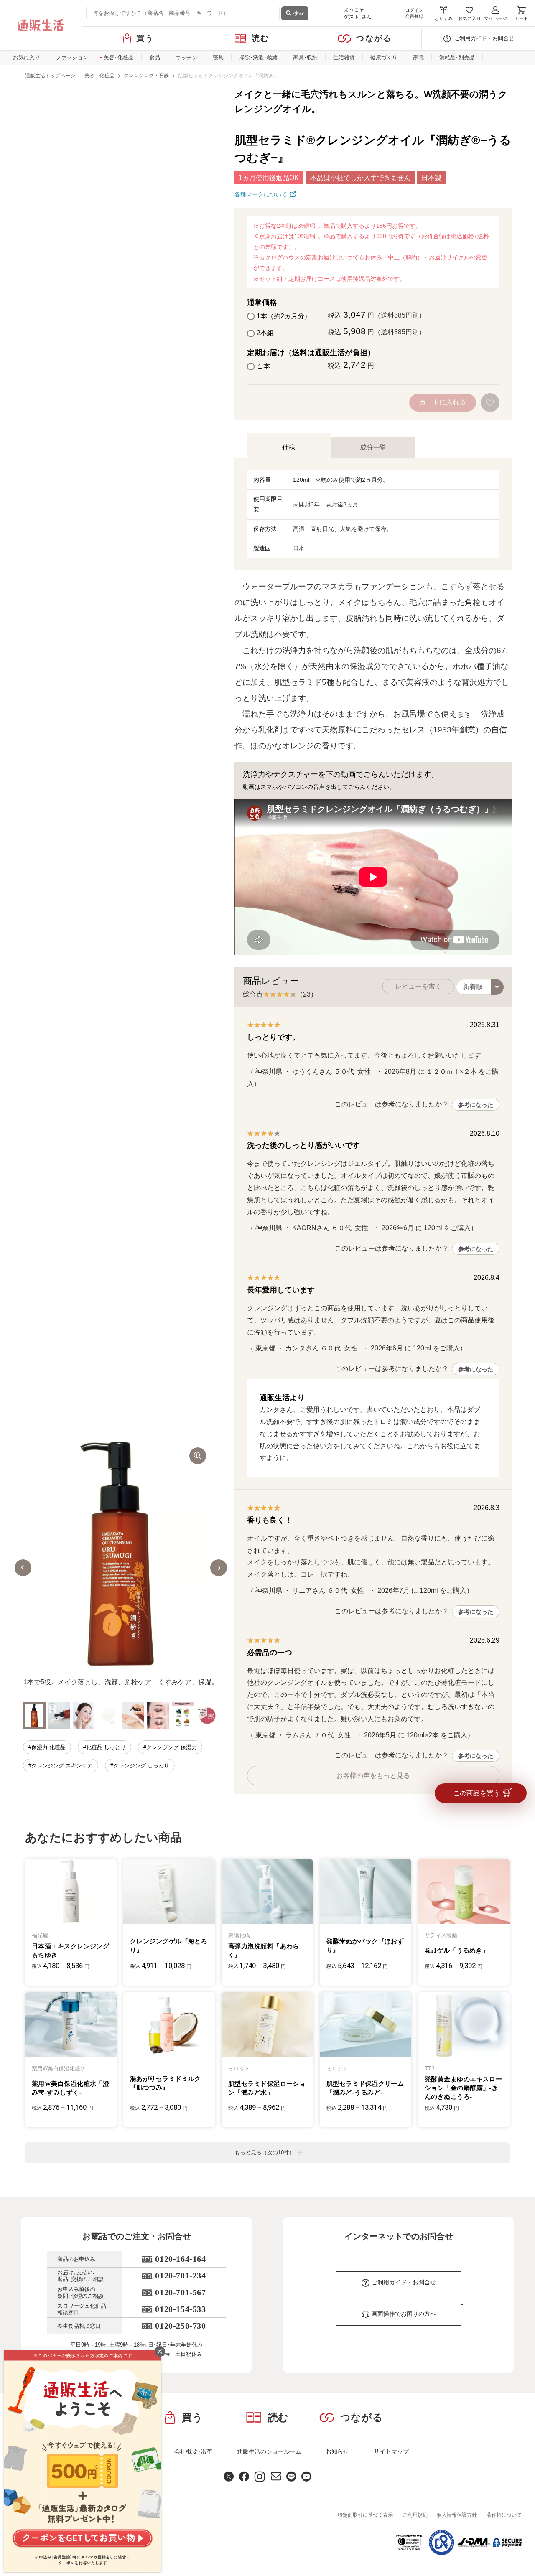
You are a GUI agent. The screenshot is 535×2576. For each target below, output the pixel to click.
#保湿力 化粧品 (47, 1747)
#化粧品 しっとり (104, 1747)
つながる (374, 38)
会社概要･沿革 (193, 2451)
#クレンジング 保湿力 (170, 1747)
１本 (263, 366)
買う (145, 38)
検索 (298, 13)
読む (261, 38)
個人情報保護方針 (457, 2515)
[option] (121, 1568)
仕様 (289, 447)
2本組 (265, 333)
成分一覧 (373, 447)
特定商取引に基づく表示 (365, 2515)
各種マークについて (261, 194)
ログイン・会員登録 (417, 13)
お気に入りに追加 (491, 403)
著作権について (504, 2515)
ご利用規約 (415, 2515)
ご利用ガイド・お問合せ (484, 38)
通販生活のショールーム (269, 2451)
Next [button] (219, 1567)
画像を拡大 (198, 1456)
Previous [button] (23, 1567)
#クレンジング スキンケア (61, 1765)
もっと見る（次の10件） (265, 2153)
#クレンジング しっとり (140, 1765)
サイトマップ (391, 2451)
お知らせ (337, 2451)
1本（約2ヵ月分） (284, 316)
